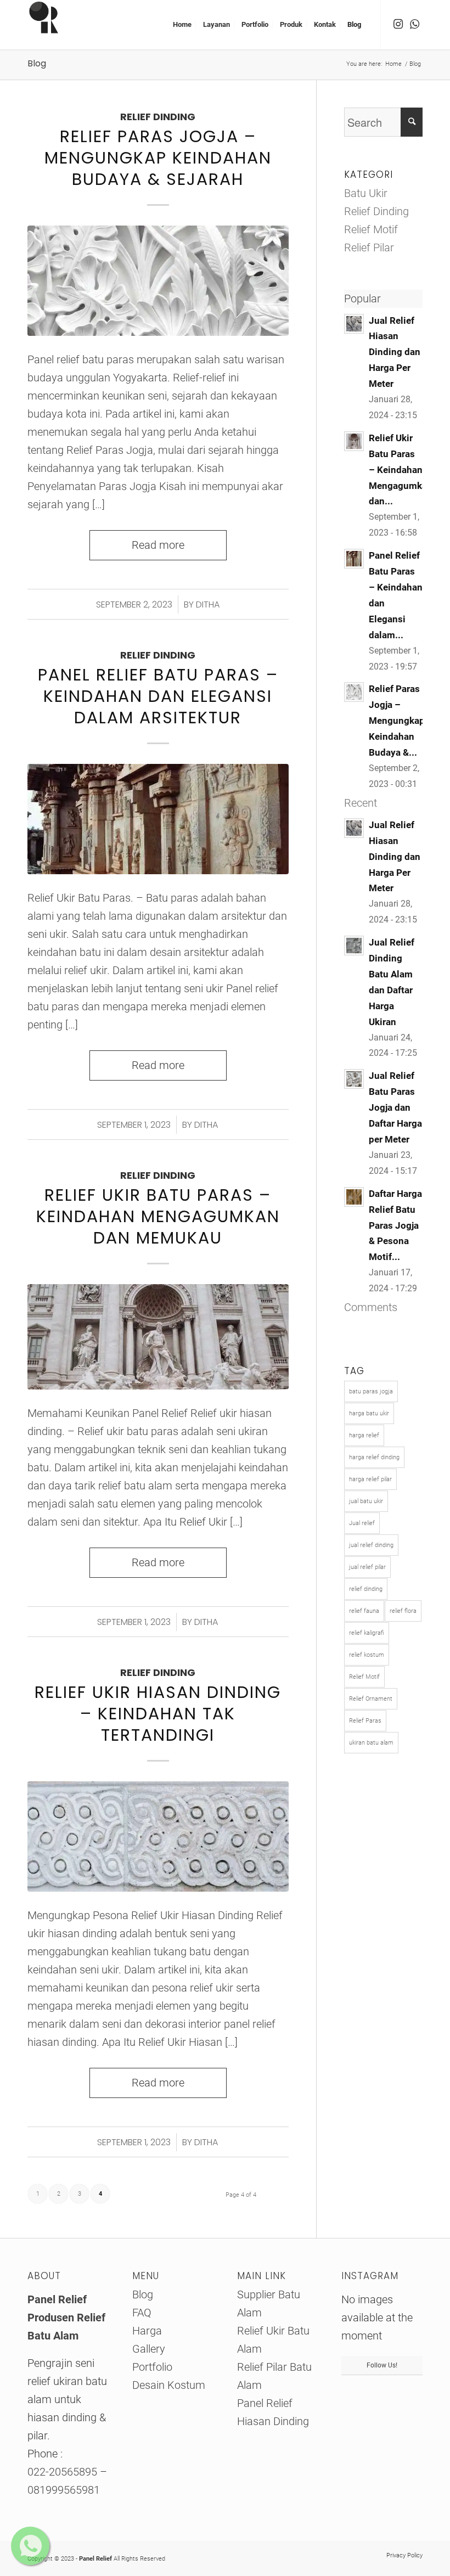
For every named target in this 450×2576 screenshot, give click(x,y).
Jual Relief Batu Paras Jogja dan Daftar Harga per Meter (395, 1107)
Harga (147, 2331)
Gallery (149, 2349)
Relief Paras (365, 1721)
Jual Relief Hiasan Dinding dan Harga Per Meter (395, 352)
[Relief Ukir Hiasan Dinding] (158, 1837)
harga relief (364, 1435)
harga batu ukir (369, 1413)
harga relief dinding (374, 1457)
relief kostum (367, 1655)
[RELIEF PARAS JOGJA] (158, 281)
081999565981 (64, 2490)
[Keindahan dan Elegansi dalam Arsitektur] (158, 819)
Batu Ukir (366, 193)
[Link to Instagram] (398, 24)
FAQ (142, 2313)
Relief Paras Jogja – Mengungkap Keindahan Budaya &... (397, 721)
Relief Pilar (369, 248)
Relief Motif (371, 229)
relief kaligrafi (367, 1633)
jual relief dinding (371, 1545)
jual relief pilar (367, 1567)
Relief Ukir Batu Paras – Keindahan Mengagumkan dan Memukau (158, 1216)
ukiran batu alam (371, 1743)
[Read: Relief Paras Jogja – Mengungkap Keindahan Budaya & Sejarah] (354, 692)
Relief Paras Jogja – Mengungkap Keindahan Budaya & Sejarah (158, 158)
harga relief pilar (370, 1479)
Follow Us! (382, 2365)
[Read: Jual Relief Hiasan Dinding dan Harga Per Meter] (354, 324)
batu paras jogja (371, 1391)
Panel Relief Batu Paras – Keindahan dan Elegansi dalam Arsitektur (158, 696)
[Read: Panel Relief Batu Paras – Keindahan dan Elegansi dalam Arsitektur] (354, 559)
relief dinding (366, 1589)
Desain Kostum (169, 2385)
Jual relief (362, 1523)
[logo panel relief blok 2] (52, 25)
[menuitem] (182, 25)
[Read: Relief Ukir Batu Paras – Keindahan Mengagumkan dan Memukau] (354, 441)
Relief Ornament (371, 1699)
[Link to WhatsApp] (414, 24)
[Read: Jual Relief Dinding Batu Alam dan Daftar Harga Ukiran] (354, 946)
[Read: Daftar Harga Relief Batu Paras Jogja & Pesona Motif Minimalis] (354, 1197)
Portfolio (152, 2367)
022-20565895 (64, 2472)
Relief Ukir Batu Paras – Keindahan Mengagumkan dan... (401, 470)
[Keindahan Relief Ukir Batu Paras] (158, 1337)
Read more (158, 545)
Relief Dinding (158, 117)
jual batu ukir (366, 1501)
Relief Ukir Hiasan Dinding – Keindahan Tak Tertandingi (158, 1714)
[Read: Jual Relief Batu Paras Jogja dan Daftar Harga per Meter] (354, 1079)
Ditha (208, 604)
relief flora (403, 1611)
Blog (37, 63)
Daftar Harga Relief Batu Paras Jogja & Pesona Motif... (395, 1225)
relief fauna (364, 1611)
